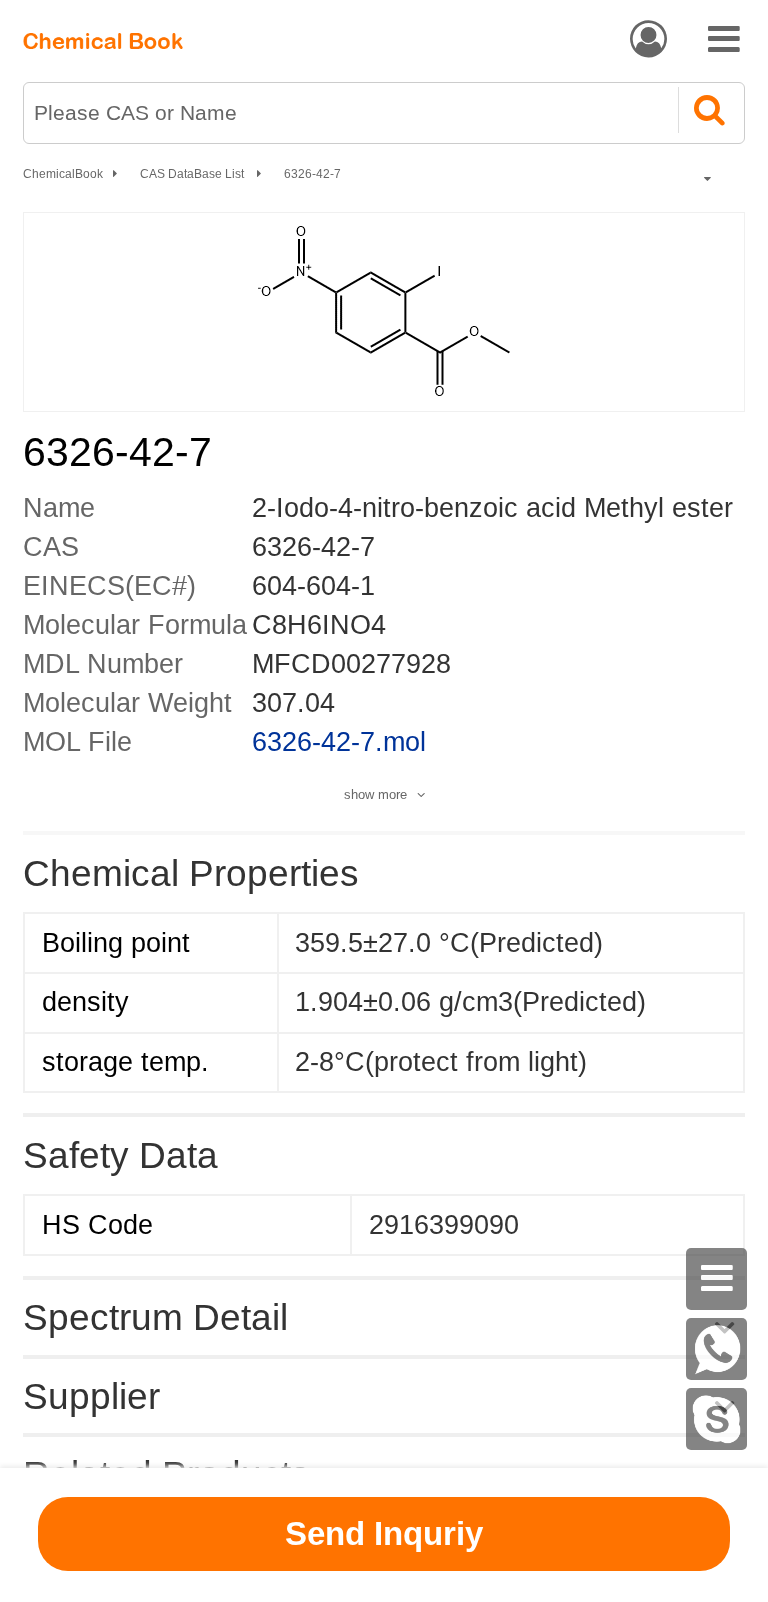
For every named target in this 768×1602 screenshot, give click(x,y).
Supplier (91, 1396)
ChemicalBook (63, 174)
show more (375, 794)
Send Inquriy (384, 1533)
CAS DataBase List (193, 174)
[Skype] (717, 1419)
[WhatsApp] (717, 1349)
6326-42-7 (312, 174)
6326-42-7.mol (339, 742)
